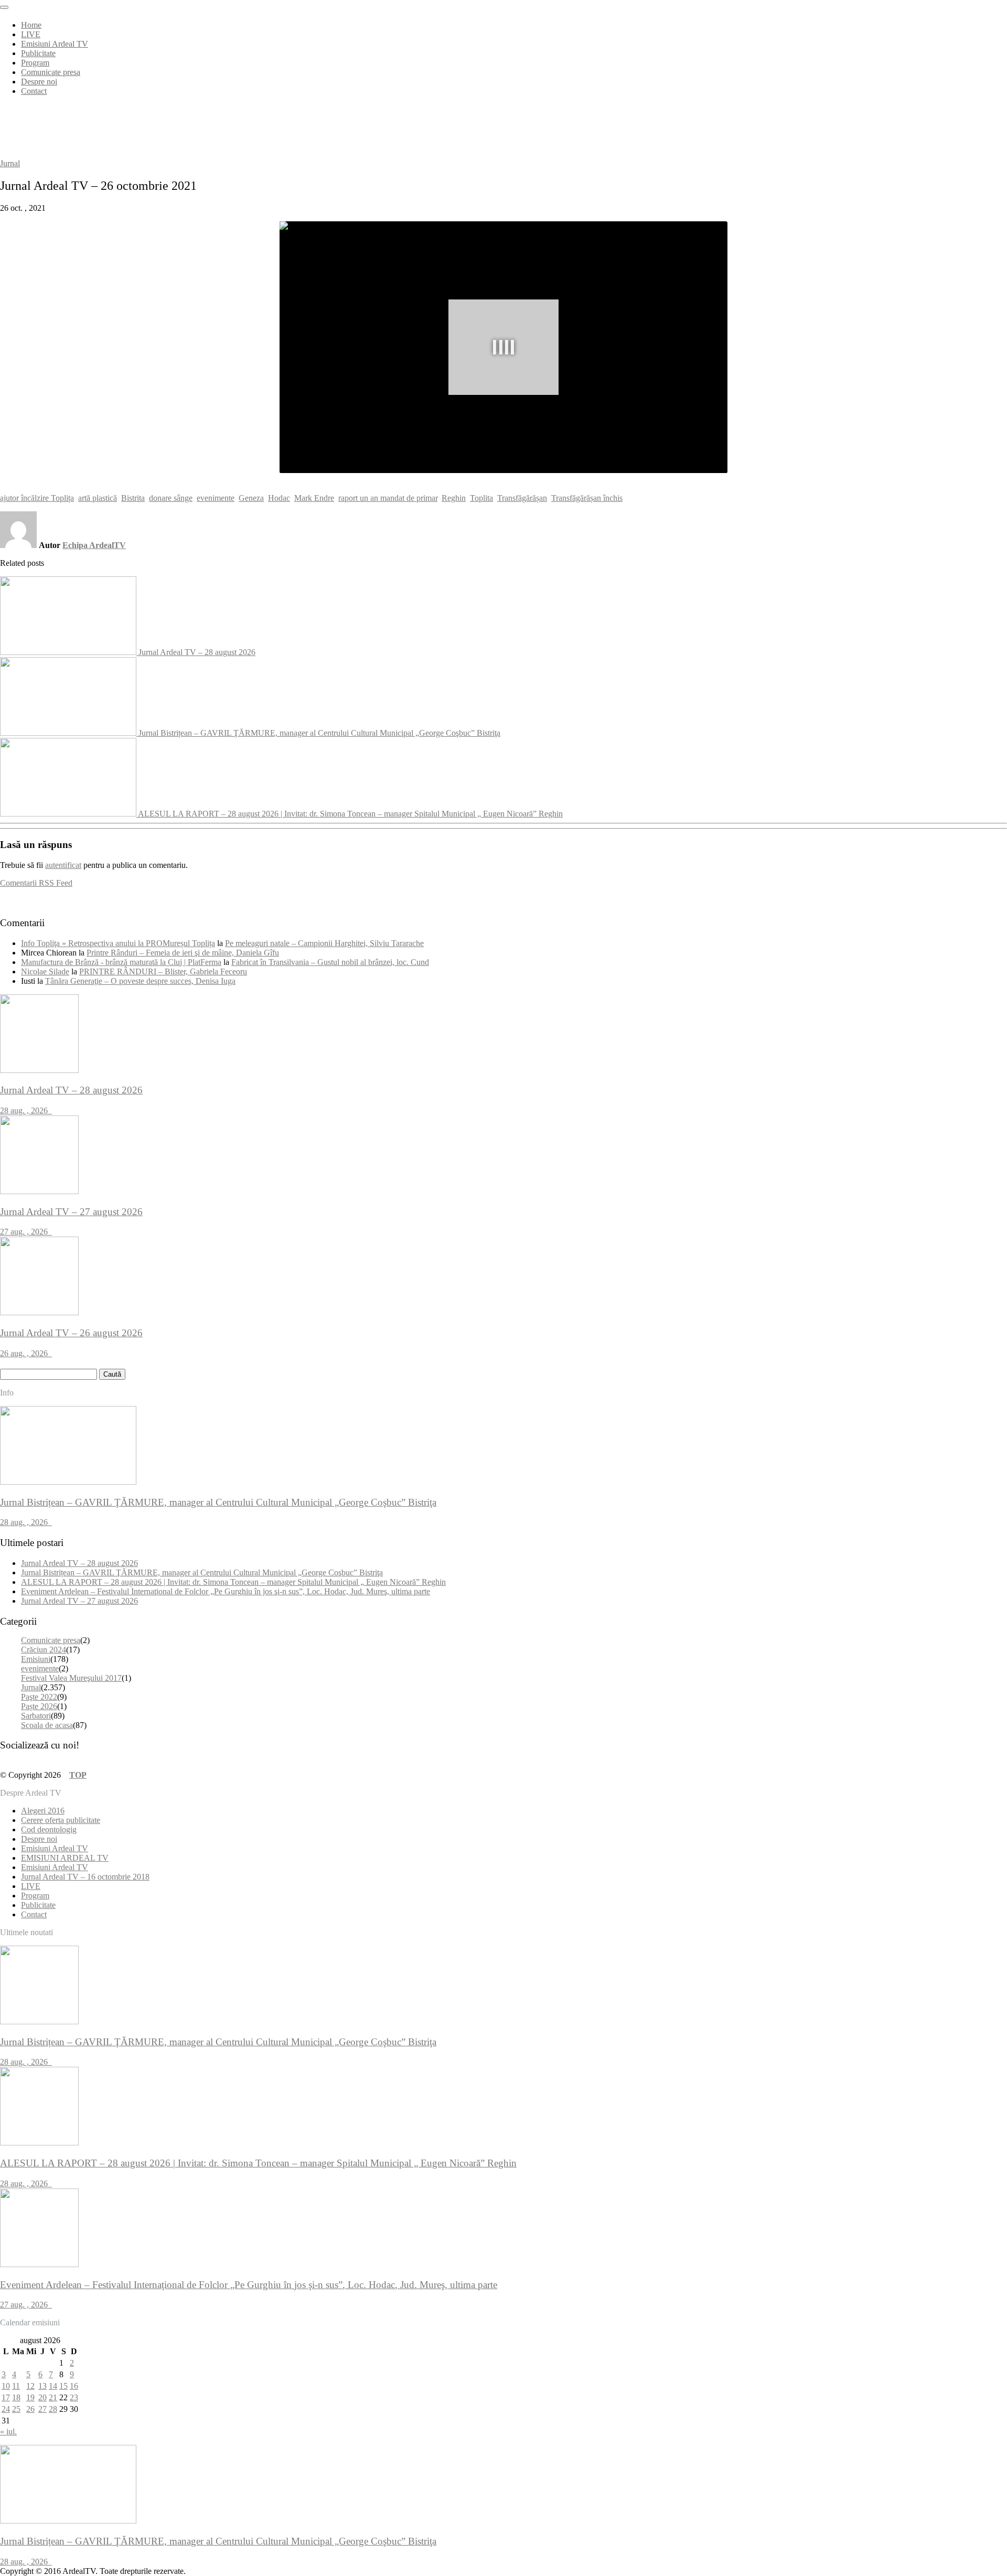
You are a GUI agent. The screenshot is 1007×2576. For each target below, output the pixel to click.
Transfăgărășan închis (587, 498)
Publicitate (38, 53)
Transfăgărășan (522, 498)
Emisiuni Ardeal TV (55, 44)
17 (6, 2397)
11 (16, 2386)
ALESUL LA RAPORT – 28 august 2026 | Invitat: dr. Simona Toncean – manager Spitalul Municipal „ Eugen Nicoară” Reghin (350, 814)
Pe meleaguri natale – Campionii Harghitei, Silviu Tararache (324, 943)
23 (74, 2397)
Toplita (481, 498)
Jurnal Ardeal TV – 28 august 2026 (197, 652)
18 (16, 2397)
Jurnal (10, 163)
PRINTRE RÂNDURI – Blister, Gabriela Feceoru (163, 972)
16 (74, 2386)
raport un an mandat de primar (388, 498)
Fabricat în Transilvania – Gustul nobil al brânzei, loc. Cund (330, 962)
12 (30, 2386)
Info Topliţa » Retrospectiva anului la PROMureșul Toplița (118, 943)
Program (35, 63)
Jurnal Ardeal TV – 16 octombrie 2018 (85, 1877)
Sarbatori (36, 1716)
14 (53, 2386)
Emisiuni (36, 1659)
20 (42, 2397)
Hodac (279, 498)
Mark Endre (314, 498)
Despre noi (39, 82)
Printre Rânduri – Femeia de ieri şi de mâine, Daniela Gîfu (183, 953)
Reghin (454, 498)
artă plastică (98, 498)
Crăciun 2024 (44, 1650)
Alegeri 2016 (43, 1811)
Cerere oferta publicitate (61, 1820)
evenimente (216, 498)
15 (63, 2386)
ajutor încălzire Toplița (37, 498)
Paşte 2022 (39, 1697)
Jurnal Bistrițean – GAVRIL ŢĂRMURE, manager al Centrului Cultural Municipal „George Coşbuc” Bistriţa (319, 733)
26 (30, 2409)
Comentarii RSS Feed (36, 883)
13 (42, 2386)
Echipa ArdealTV (94, 545)
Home (31, 25)
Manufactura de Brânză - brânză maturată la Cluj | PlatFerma (121, 962)
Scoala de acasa (47, 1725)
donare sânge (171, 498)
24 (6, 2409)
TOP (78, 1775)
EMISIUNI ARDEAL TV (65, 1858)
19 (30, 2397)
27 (42, 2409)
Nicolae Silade (45, 972)
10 (6, 2386)
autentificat (63, 865)
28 (53, 2409)
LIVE (31, 34)
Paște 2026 (39, 1706)
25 (16, 2409)
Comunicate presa (51, 72)
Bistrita (133, 498)
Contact (34, 91)
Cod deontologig (49, 1829)
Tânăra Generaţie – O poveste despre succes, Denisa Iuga (140, 981)
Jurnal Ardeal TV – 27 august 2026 (79, 1601)
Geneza (251, 498)
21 (53, 2397)
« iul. (8, 2432)
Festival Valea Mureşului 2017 (71, 1678)
